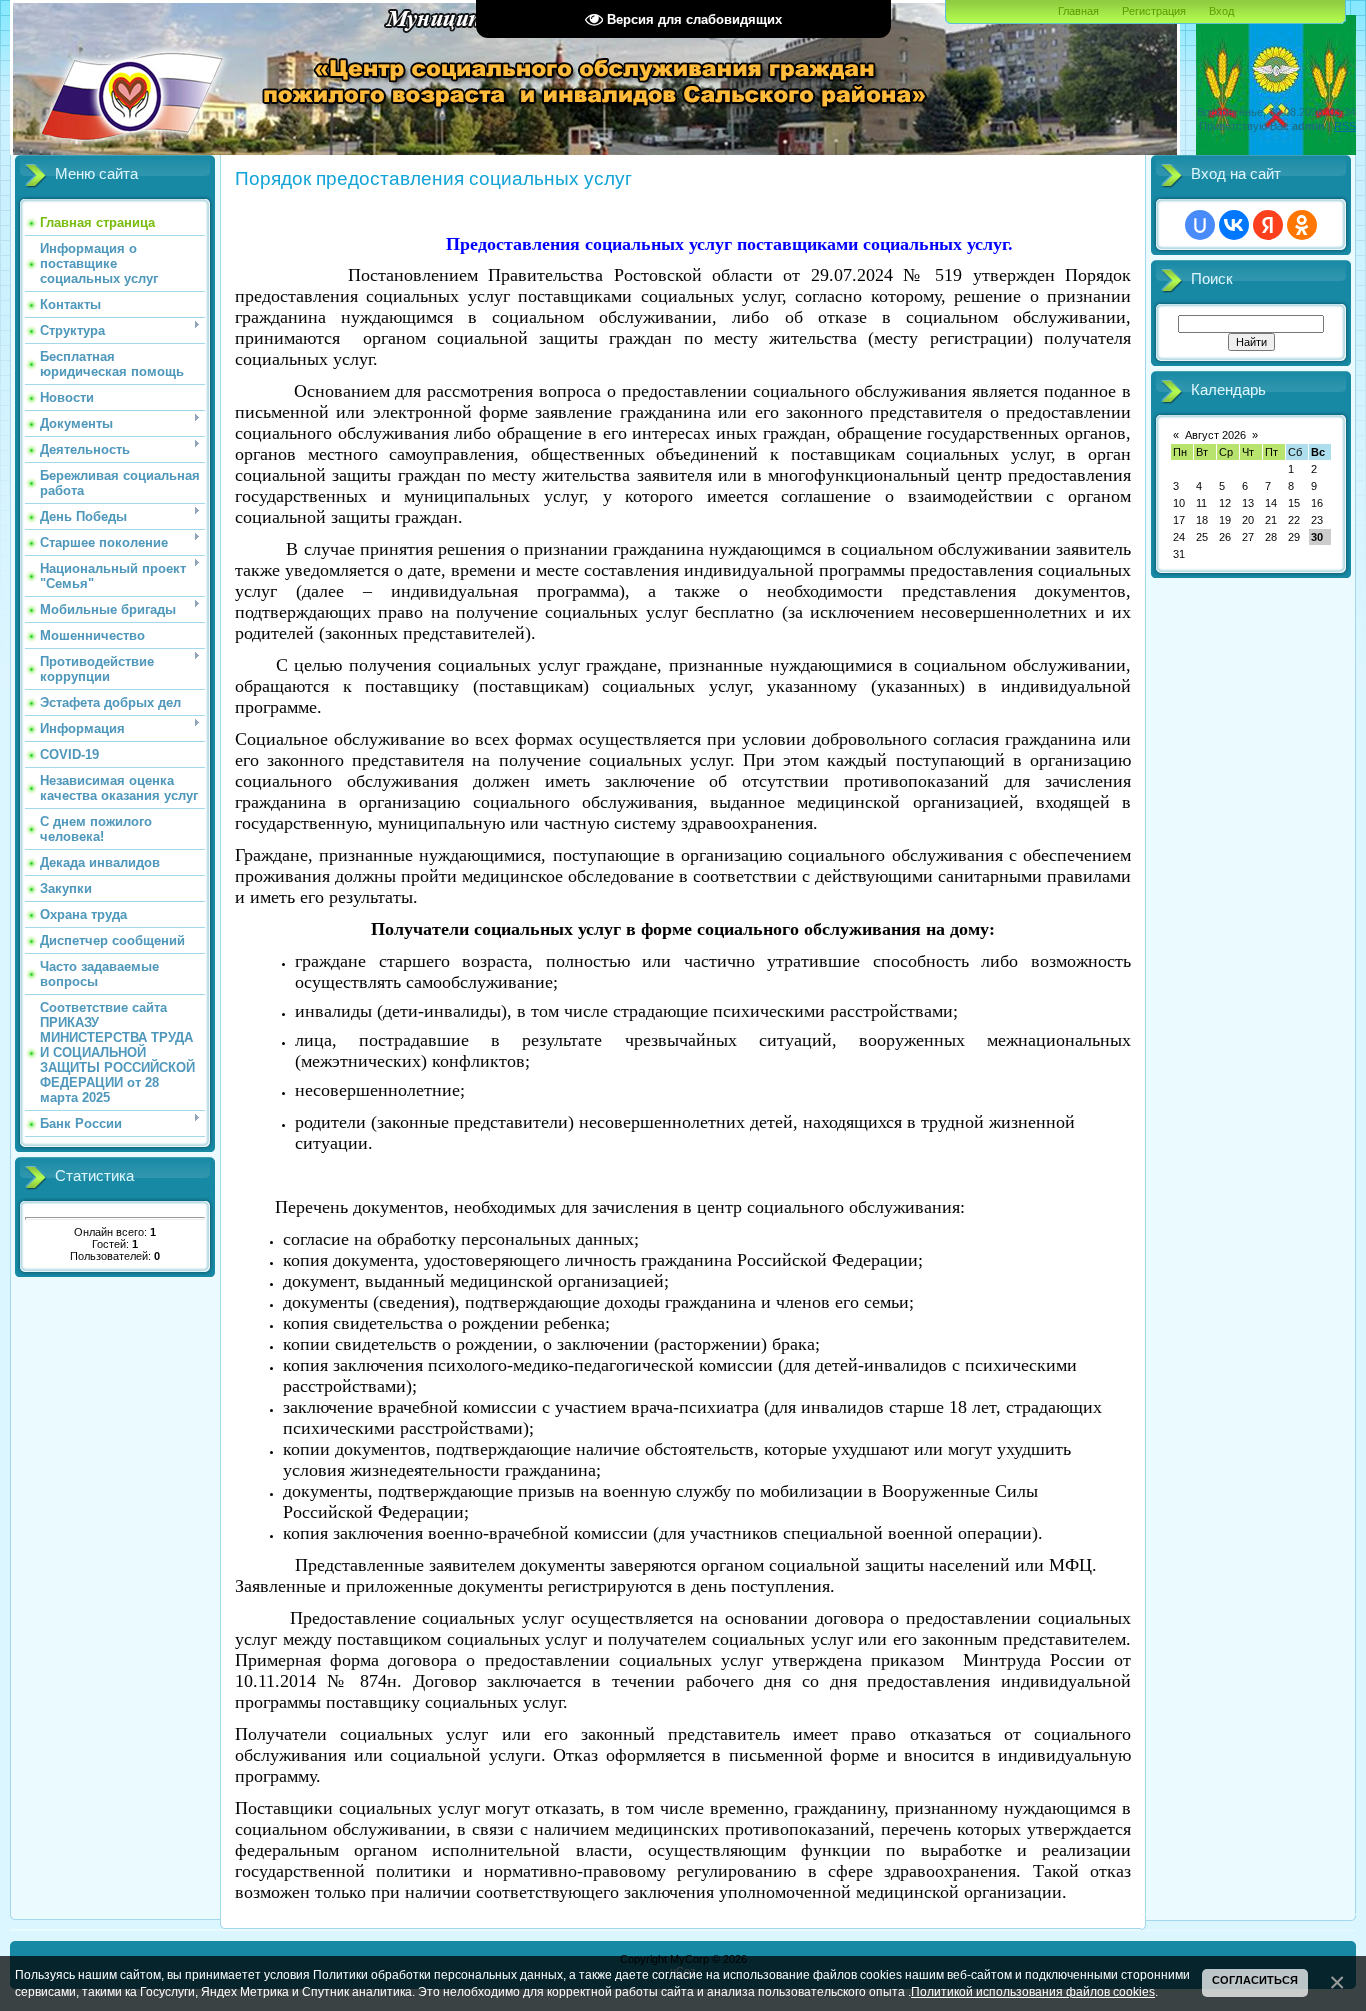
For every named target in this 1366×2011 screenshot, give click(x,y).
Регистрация (1154, 11)
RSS (1345, 126)
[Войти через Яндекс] (1268, 225)
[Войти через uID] (1200, 225)
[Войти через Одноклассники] (1302, 225)
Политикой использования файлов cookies (1033, 1991)
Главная (1078, 11)
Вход (1221, 11)
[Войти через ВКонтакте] (1234, 225)
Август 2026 (1215, 435)
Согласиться (1255, 1980)
